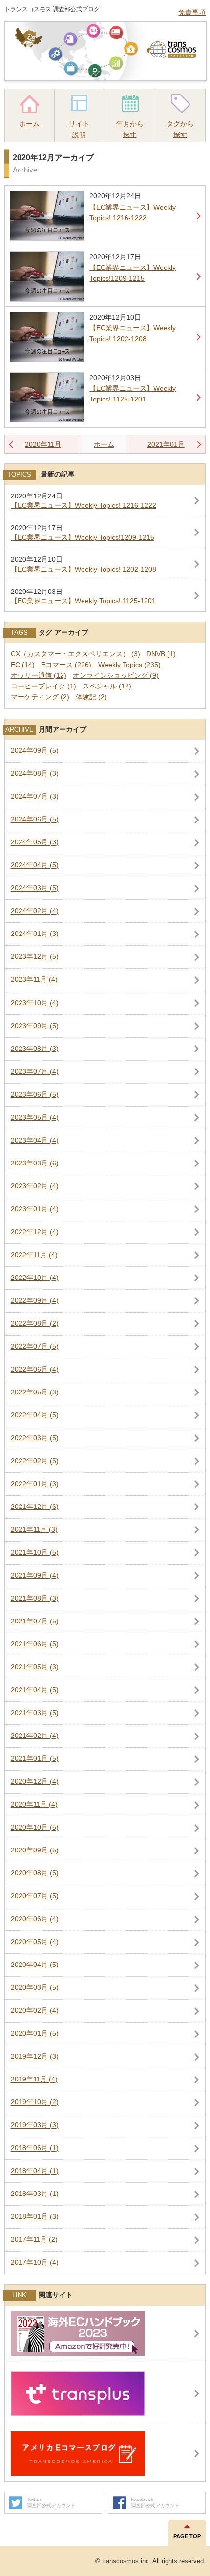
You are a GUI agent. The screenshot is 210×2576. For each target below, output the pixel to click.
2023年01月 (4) (35, 1209)
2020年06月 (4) (35, 1919)
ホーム (29, 124)
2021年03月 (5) (35, 1713)
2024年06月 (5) (35, 820)
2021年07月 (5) (35, 1621)
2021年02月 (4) (35, 1736)
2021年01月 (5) (35, 1759)
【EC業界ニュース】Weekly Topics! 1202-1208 (84, 569)
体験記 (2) (91, 697)
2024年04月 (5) (35, 866)
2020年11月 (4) (34, 1804)
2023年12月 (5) (35, 957)
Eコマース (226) (66, 665)
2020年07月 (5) (35, 1896)
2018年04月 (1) (35, 2171)
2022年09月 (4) (35, 1301)
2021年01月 (166, 444)
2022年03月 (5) (35, 1438)
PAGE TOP (187, 2536)
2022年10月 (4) (35, 1278)
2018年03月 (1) (35, 2194)
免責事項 (192, 12)
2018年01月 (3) (35, 2217)
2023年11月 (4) (34, 980)
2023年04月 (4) (35, 1140)
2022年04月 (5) (35, 1415)
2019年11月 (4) (34, 2080)
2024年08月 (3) (35, 774)
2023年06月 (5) (35, 1095)
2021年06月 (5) (35, 1644)
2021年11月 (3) (34, 1530)
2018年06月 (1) (35, 2148)
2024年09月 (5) (35, 751)
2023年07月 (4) (35, 1072)
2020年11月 (43, 444)
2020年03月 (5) (35, 1988)
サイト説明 (79, 129)
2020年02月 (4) (35, 2011)
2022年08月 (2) (35, 1324)
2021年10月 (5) (35, 1553)
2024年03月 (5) (35, 888)
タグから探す (180, 129)
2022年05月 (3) (35, 1392)
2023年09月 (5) (35, 1026)
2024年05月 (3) (35, 843)
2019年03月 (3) (35, 2126)
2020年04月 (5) (35, 1965)
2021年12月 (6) (35, 1507)
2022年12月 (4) (35, 1232)
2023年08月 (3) (35, 1049)
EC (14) (23, 665)
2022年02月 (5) (35, 1461)
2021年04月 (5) (35, 1690)
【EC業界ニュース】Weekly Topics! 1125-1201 (83, 601)
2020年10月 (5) (35, 1827)
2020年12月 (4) (35, 1782)
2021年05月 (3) (35, 1667)
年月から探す (130, 129)
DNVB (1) (161, 654)
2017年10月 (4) (35, 2263)
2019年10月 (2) (35, 2103)
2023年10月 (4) (35, 1003)
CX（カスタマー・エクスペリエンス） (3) (75, 654)
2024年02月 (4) (35, 911)
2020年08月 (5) (35, 1873)
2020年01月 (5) (35, 2034)
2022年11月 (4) (34, 1255)
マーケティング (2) (40, 697)
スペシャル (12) (107, 686)
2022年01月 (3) (35, 1484)
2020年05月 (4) (35, 1942)
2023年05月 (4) (35, 1117)
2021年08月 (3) (35, 1598)
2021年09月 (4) (35, 1575)
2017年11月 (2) (34, 2240)
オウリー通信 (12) (39, 676)
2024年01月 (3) (35, 934)
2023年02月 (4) (35, 1186)
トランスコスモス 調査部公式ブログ (52, 9)
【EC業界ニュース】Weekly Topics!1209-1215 (83, 538)
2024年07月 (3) (35, 797)
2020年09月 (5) (35, 1850)
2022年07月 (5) (35, 1346)
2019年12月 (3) (35, 2057)
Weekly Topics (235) (129, 665)
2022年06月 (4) (35, 1369)
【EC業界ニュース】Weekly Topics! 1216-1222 (84, 506)
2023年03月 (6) (35, 1163)
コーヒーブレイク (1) (43, 686)
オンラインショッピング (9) (116, 676)
